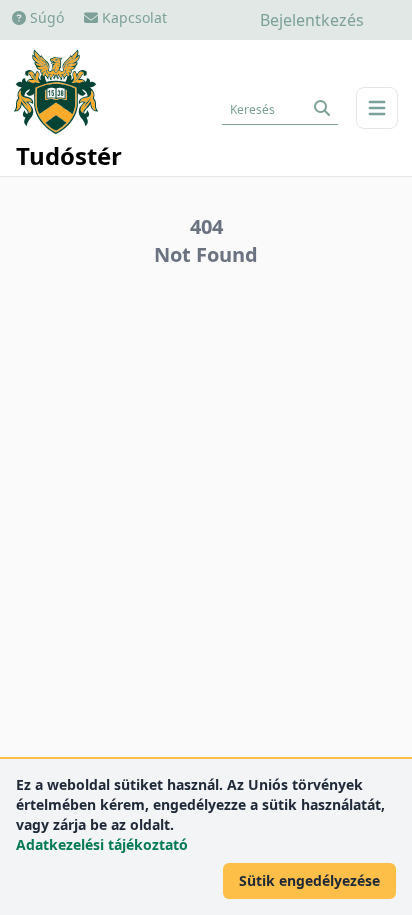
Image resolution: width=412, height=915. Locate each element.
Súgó (45, 17)
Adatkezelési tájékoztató (102, 844)
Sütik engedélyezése (309, 880)
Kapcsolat (132, 17)
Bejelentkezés (312, 20)
